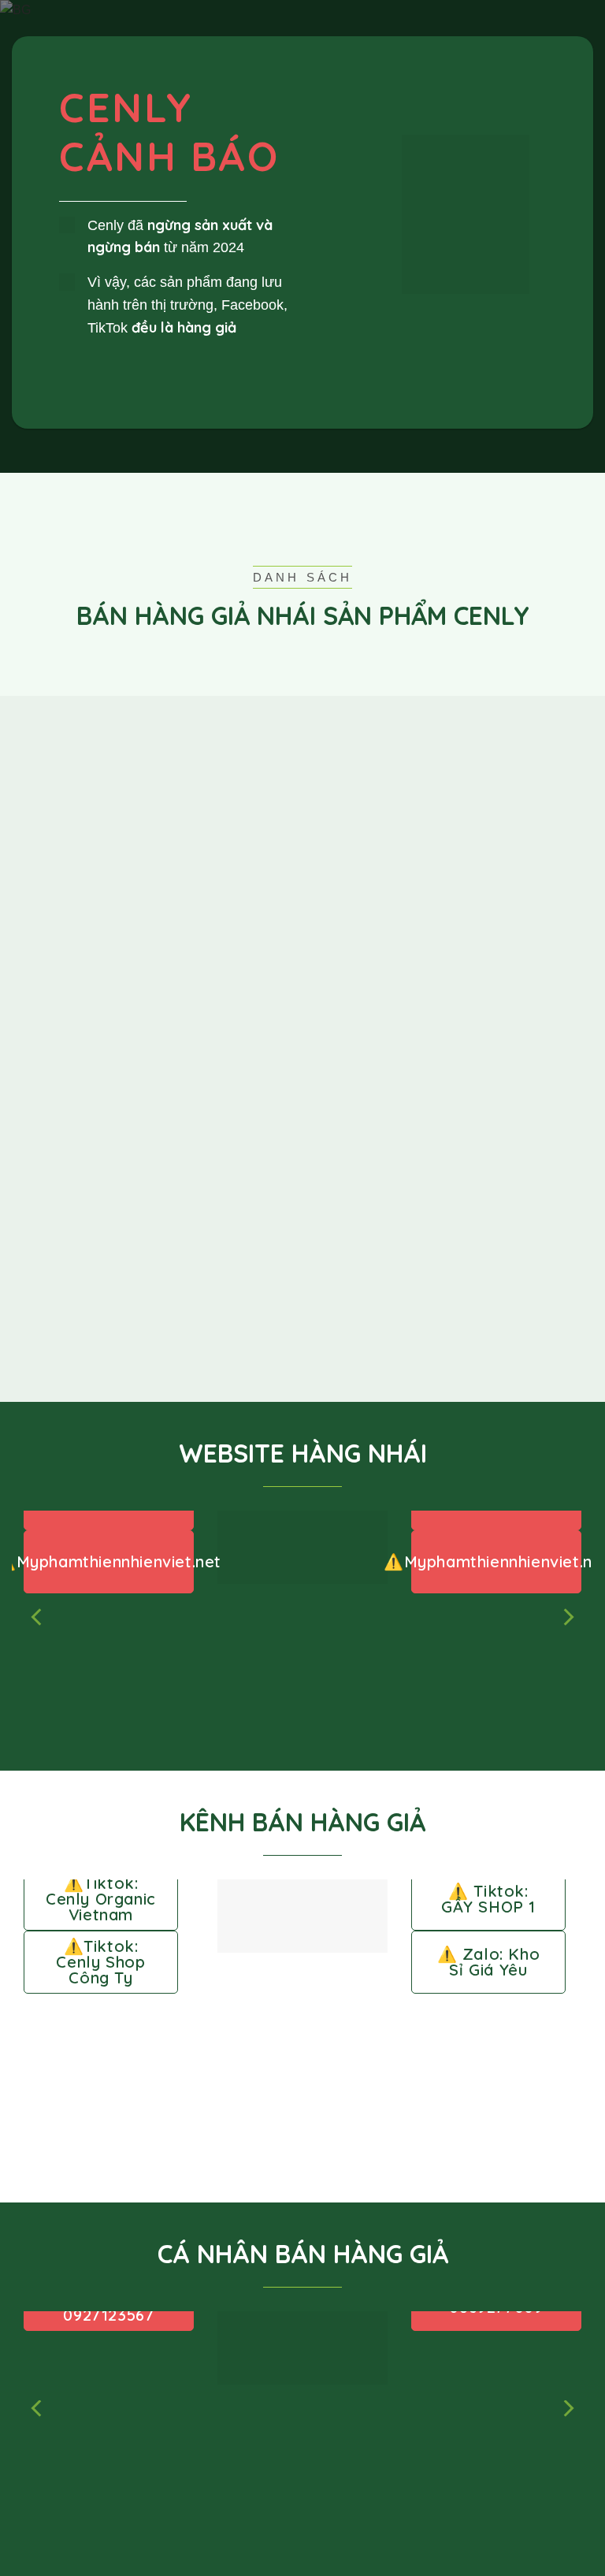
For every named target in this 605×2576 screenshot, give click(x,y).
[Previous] (38, 1617)
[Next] (567, 1617)
